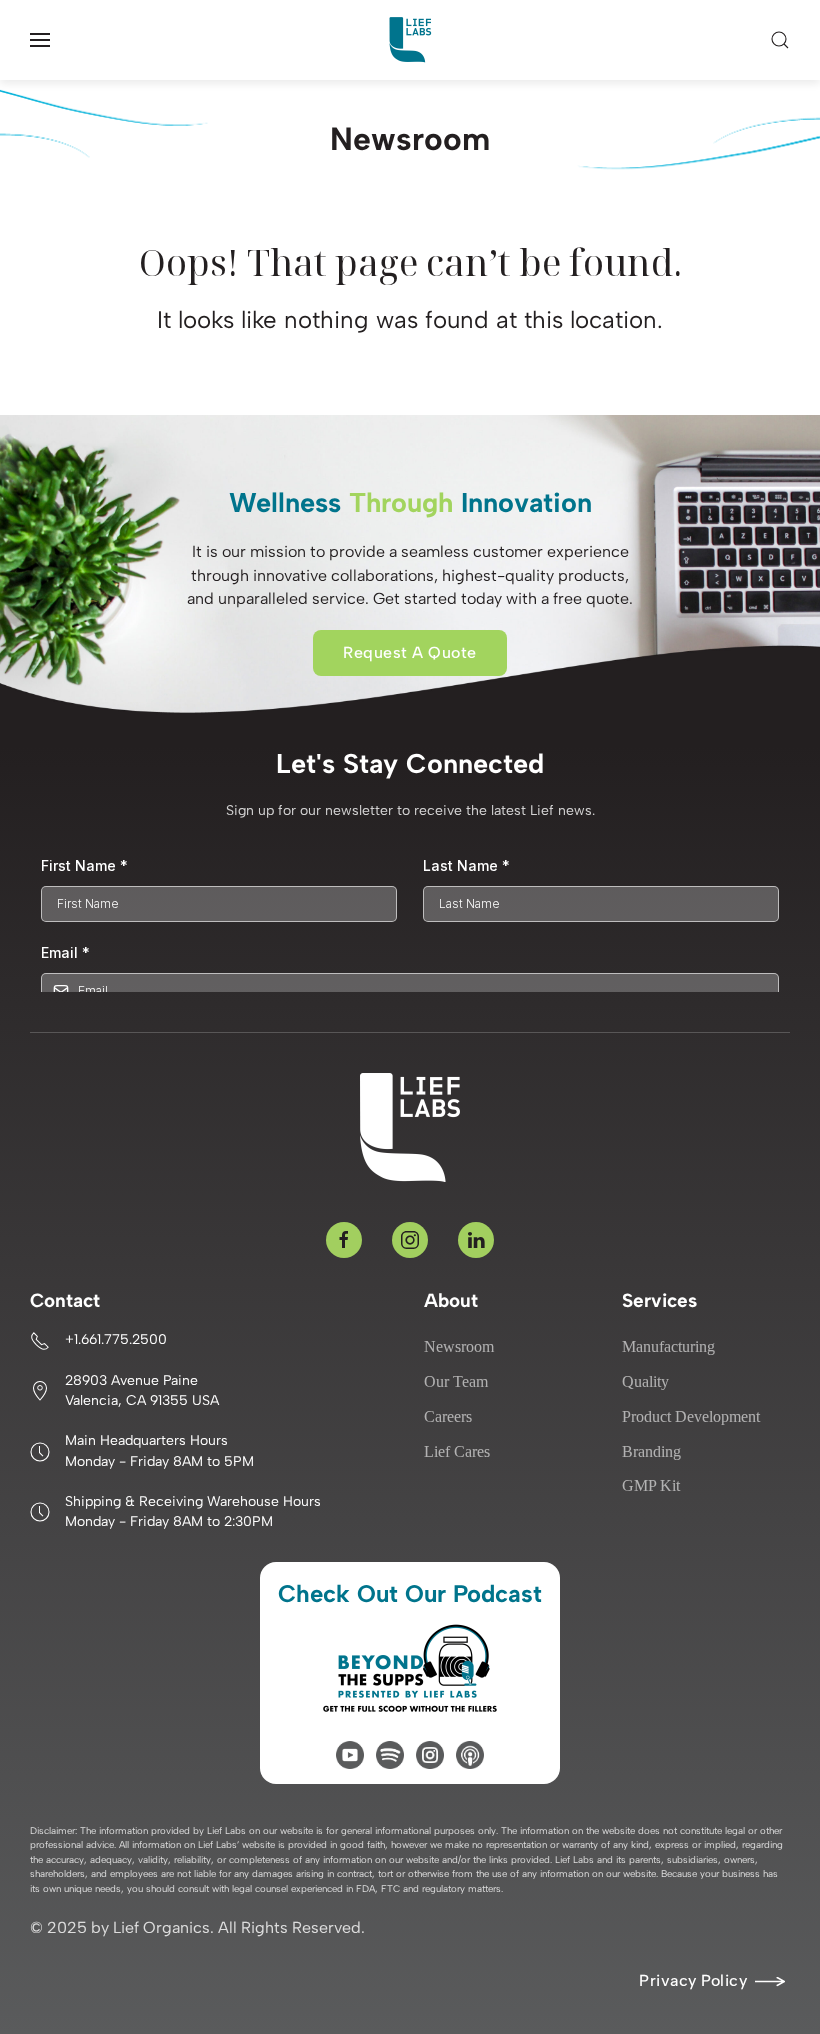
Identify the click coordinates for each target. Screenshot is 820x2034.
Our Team (456, 1381)
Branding (651, 1451)
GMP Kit (651, 1485)
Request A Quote (410, 652)
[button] (40, 40)
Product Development (691, 1416)
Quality (645, 1381)
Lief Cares (457, 1451)
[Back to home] (410, 40)
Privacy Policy (693, 1980)
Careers (448, 1416)
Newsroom (459, 1346)
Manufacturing (668, 1346)
